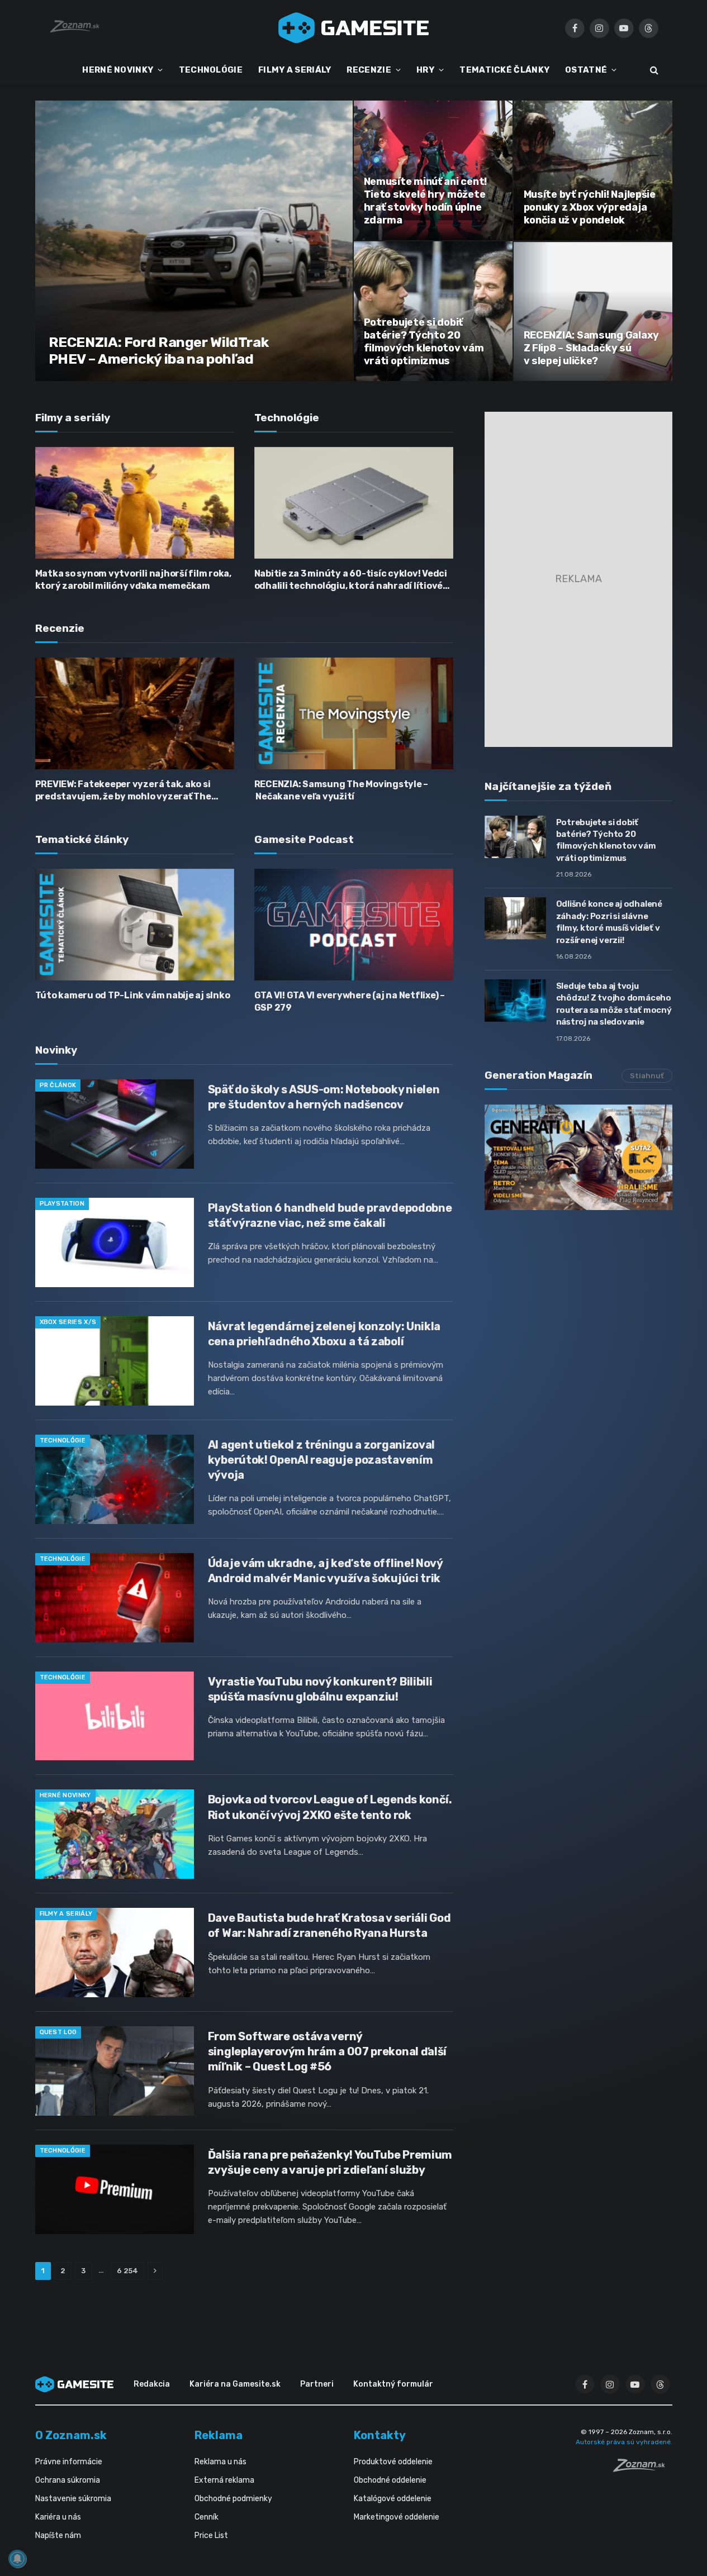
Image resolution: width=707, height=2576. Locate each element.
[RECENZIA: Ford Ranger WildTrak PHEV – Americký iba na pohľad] (194, 241)
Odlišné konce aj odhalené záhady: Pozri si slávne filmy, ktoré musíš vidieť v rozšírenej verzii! (609, 922)
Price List (211, 2535)
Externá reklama (224, 2480)
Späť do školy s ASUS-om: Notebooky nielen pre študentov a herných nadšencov (324, 1097)
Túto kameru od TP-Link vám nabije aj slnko (133, 995)
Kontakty (380, 2435)
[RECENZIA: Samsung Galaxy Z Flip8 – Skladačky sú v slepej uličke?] (593, 311)
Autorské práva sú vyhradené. (624, 2442)
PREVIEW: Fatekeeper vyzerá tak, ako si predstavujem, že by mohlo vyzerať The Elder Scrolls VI (123, 791)
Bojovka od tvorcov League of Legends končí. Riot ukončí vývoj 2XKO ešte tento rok (330, 1807)
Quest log (58, 2032)
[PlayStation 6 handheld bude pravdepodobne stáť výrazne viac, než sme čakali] (115, 1242)
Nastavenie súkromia (73, 2499)
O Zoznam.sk (71, 2435)
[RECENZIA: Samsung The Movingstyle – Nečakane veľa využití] (354, 713)
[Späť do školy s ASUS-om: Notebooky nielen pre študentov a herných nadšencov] (115, 1124)
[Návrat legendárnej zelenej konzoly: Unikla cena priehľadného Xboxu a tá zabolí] (115, 1361)
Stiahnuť (647, 1076)
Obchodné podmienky (233, 2499)
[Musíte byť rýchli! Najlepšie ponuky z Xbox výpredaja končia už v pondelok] (593, 170)
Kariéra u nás (58, 2517)
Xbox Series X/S (68, 1322)
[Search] (653, 70)
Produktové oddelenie (393, 2462)
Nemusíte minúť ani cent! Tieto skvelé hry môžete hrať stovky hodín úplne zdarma (426, 201)
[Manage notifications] (17, 2559)
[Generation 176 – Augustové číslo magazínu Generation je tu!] (578, 1157)
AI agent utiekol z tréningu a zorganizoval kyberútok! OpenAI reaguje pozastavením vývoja (321, 1460)
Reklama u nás (220, 2462)
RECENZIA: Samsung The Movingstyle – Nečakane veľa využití (341, 790)
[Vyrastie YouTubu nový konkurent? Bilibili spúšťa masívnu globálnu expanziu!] (115, 1716)
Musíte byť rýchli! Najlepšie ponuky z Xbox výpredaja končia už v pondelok (590, 207)
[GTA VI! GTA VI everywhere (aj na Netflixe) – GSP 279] (354, 925)
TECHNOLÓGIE (211, 70)
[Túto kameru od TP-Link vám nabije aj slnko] (135, 925)
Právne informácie (69, 2462)
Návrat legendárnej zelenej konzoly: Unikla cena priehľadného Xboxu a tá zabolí (324, 1334)
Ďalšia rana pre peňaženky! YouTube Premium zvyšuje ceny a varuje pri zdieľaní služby (330, 2162)
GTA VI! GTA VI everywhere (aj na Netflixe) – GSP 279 (350, 1001)
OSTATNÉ (586, 70)
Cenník (207, 2517)
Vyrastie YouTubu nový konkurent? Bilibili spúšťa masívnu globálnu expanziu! (320, 1689)
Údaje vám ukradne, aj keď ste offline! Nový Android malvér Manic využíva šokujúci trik (325, 1571)
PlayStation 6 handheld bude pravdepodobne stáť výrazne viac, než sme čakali (330, 1215)
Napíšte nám (58, 2535)
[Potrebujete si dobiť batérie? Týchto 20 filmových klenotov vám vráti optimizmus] (433, 311)
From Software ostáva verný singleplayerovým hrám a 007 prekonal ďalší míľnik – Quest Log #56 (327, 2051)
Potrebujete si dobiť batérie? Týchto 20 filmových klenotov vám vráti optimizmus (424, 342)
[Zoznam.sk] (643, 2469)
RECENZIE (369, 70)
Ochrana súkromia (68, 2480)
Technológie (63, 1441)
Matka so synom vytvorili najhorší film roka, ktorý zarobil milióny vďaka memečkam (133, 580)
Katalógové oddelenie (393, 2499)
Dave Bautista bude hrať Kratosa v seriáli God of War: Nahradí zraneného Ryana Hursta (329, 1925)
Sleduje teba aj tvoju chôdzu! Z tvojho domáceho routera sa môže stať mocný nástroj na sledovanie (614, 1004)
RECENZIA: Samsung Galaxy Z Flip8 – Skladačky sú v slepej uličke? (592, 348)
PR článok (58, 1085)
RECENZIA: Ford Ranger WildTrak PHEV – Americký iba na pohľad (159, 351)
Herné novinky (65, 1795)
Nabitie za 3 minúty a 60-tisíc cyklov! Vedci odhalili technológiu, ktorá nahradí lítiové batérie (351, 580)
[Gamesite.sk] (354, 28)
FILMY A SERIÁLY (295, 70)
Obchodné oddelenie (390, 2480)
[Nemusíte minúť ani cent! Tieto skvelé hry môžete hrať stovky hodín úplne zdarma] (433, 170)
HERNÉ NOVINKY (118, 70)
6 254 (127, 2271)
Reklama (219, 2435)
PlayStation (62, 1204)
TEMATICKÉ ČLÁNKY (504, 70)
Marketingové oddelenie (397, 2517)
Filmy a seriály (66, 1914)
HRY (425, 70)
